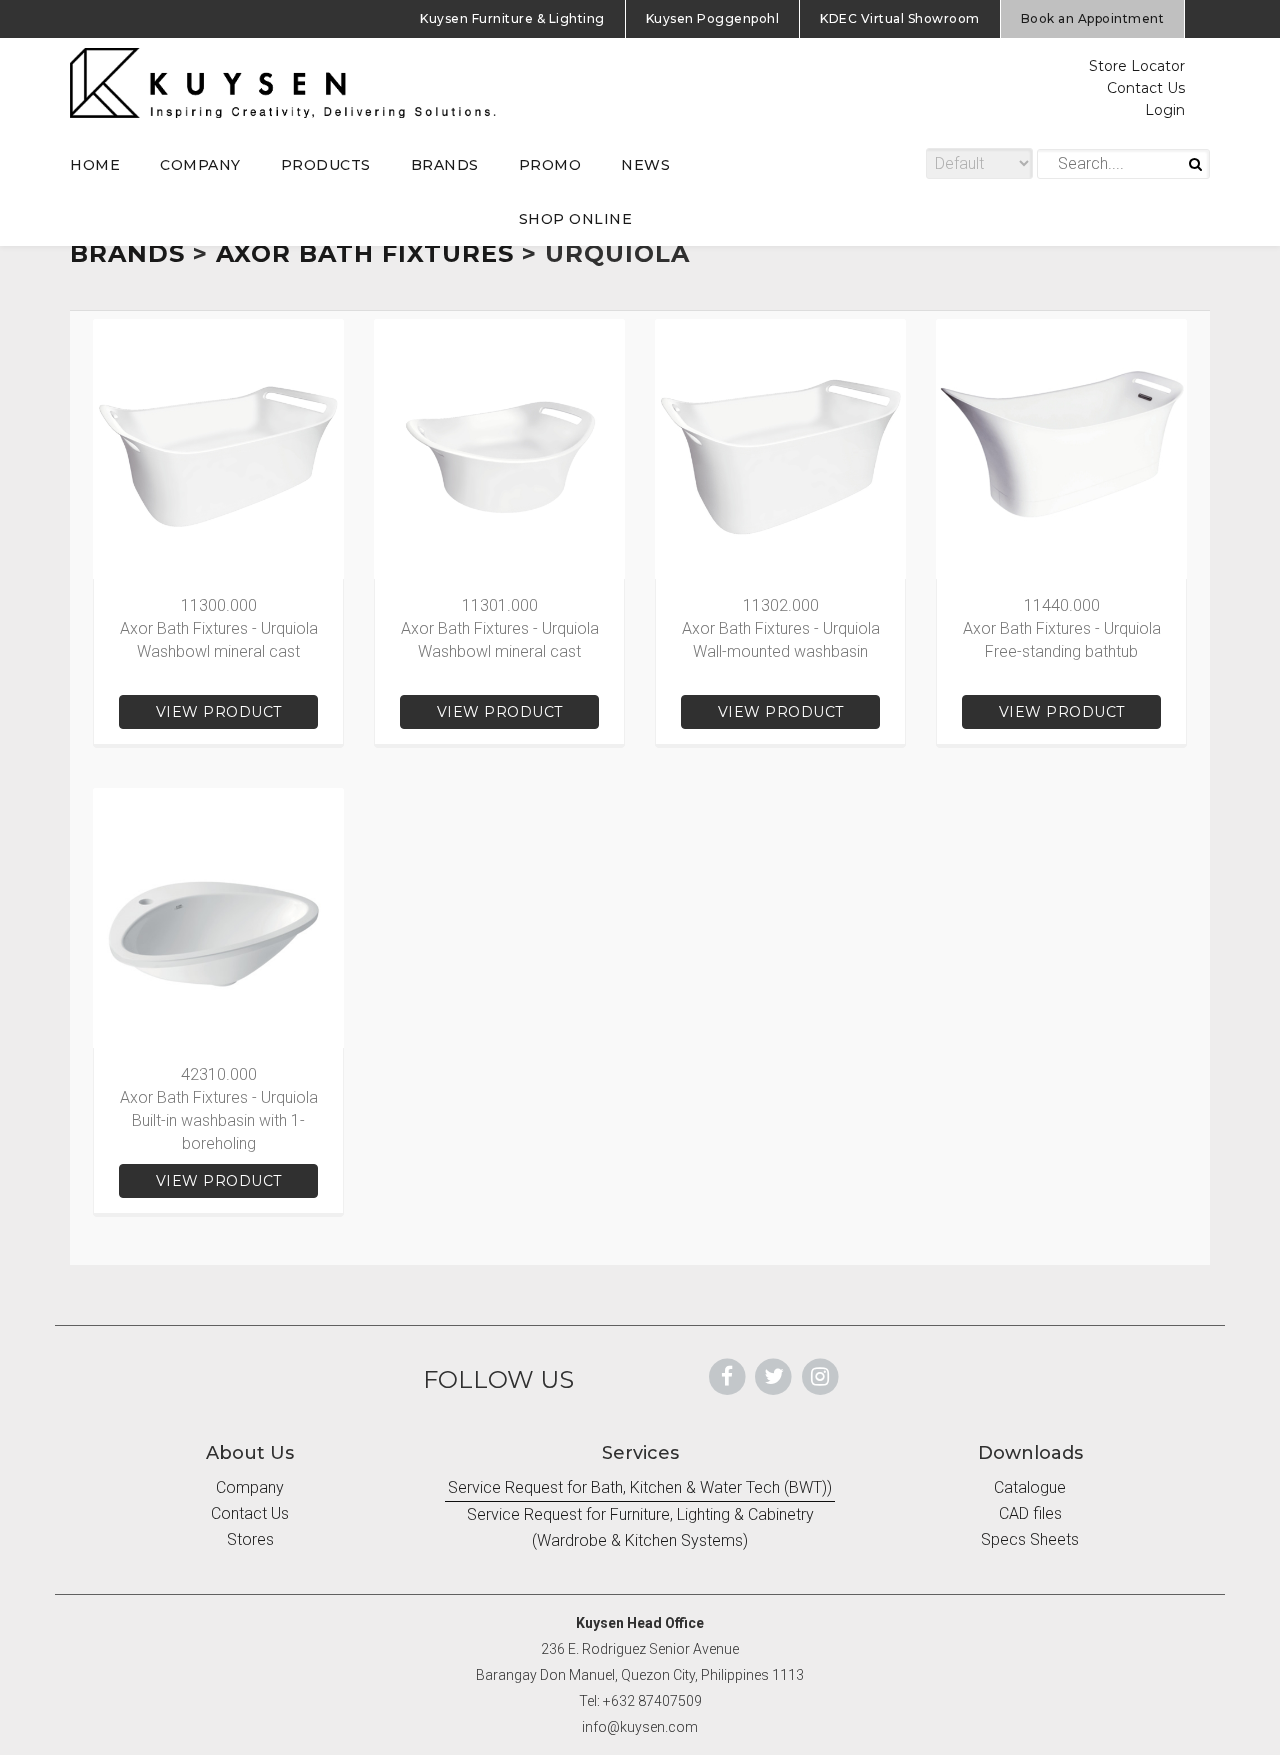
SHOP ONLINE (576, 219)
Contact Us (1146, 88)
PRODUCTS (326, 165)
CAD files (1030, 1513)
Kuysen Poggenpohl (713, 18)
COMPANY (200, 165)
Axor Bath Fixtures (365, 253)
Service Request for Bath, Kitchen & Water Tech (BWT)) (640, 1487)
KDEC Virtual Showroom (900, 18)
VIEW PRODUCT (219, 712)
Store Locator (1137, 66)
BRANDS (445, 165)
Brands (127, 253)
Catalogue (1030, 1487)
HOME (95, 165)
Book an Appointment (1093, 18)
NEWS (645, 165)
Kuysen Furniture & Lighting (512, 18)
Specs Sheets (1030, 1539)
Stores (250, 1539)
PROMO (550, 165)
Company (250, 1487)
